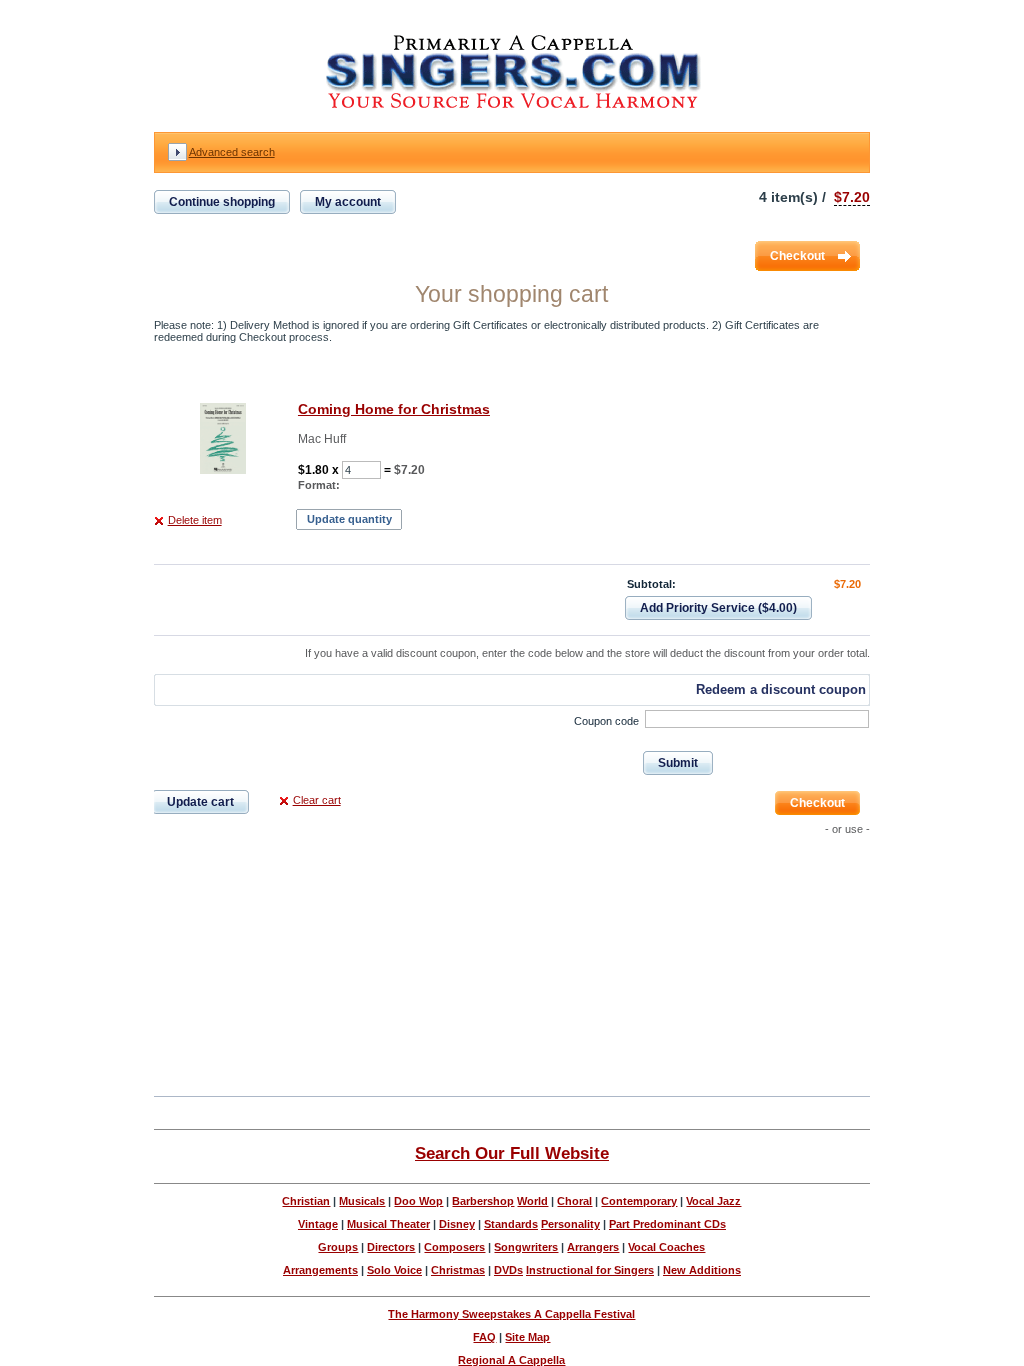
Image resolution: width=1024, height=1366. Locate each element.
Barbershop (483, 1201)
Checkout (797, 256)
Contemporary (639, 1201)
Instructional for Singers (590, 1270)
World (532, 1201)
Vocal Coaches (666, 1247)
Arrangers (593, 1247)
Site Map (527, 1337)
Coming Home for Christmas (394, 409)
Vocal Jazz (713, 1201)
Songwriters (526, 1247)
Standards (511, 1224)
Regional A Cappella (511, 1360)
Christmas (458, 1270)
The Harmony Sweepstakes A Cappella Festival (511, 1314)
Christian (306, 1201)
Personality (570, 1224)
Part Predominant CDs (667, 1224)
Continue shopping (222, 202)
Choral (574, 1201)
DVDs (508, 1270)
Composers (454, 1247)
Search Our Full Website (512, 1153)
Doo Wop (418, 1201)
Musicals (362, 1201)
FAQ (484, 1337)
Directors (391, 1247)
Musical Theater (388, 1224)
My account (348, 202)
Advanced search (232, 152)
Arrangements (320, 1270)
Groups (338, 1247)
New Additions (702, 1270)
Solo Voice (394, 1270)
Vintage (318, 1224)
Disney (457, 1224)
